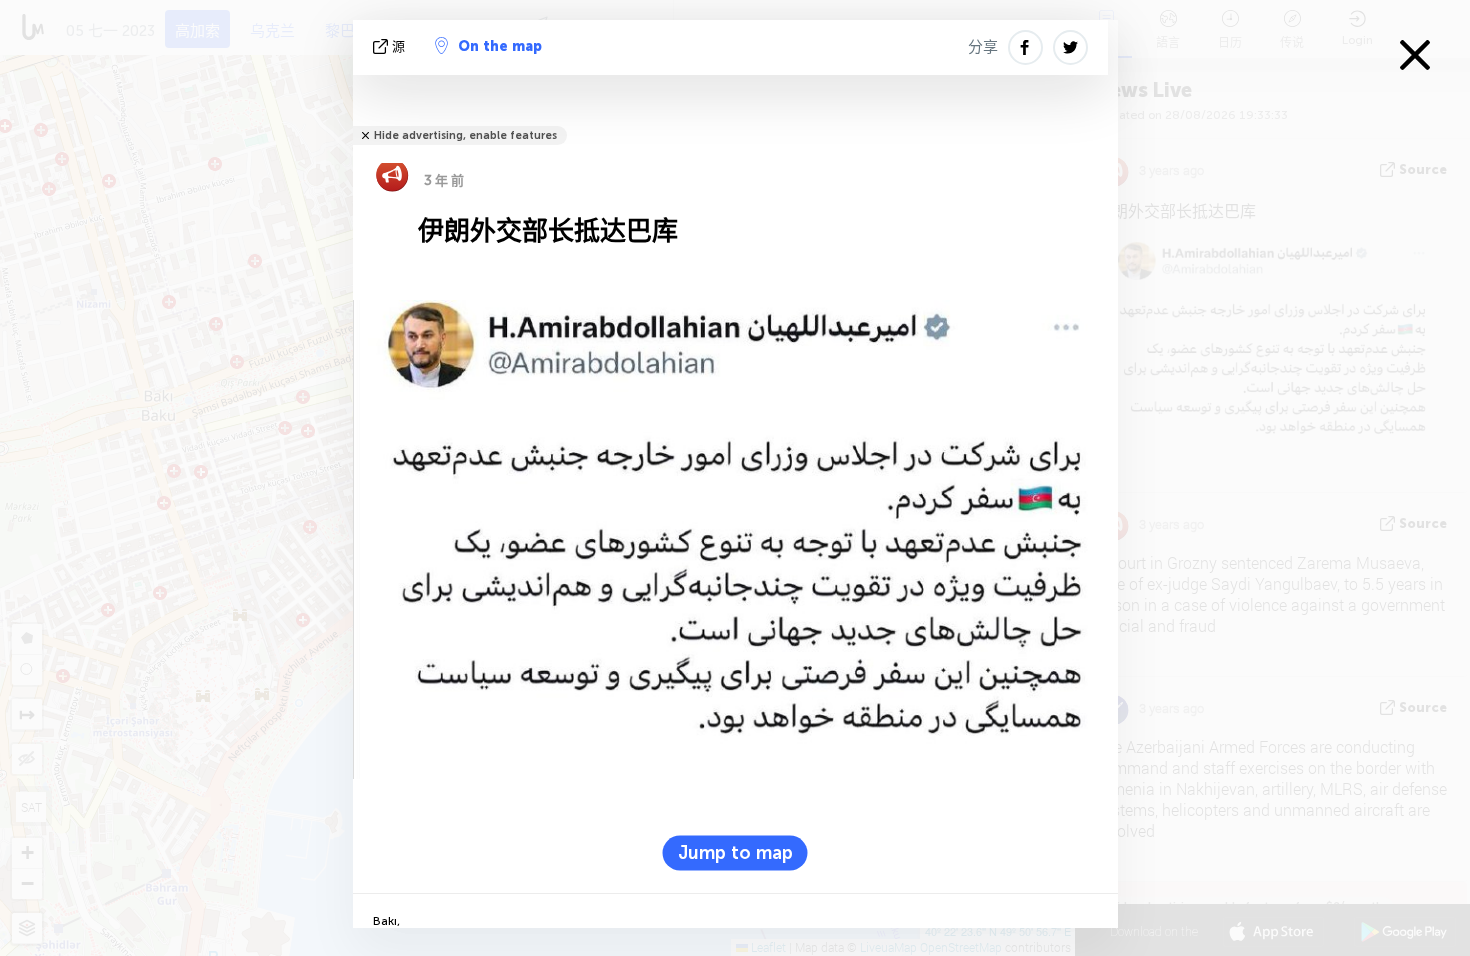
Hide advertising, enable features (465, 135)
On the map (500, 46)
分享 (983, 47)
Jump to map (735, 853)
